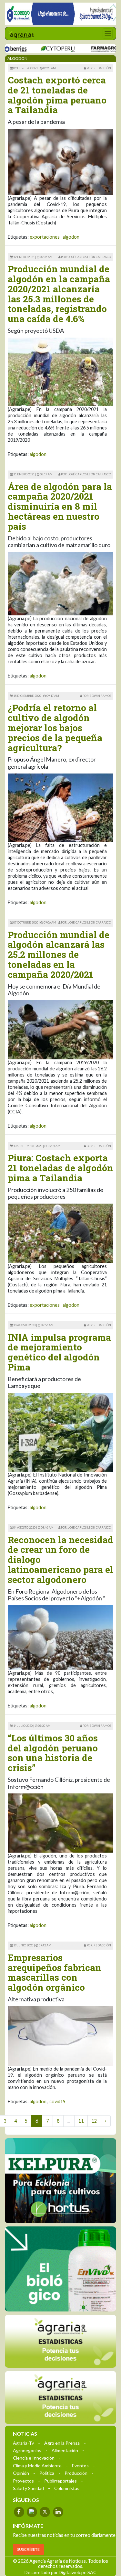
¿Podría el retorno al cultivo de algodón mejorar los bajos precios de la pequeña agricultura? (55, 728)
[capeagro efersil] (60, 2268)
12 (94, 2121)
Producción (76, 2473)
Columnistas (67, 2488)
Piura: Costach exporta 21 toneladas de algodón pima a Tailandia (60, 1168)
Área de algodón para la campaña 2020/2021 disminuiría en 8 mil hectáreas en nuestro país (60, 506)
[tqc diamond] (60, 2181)
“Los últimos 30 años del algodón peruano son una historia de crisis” (53, 1753)
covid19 (57, 2101)
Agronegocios (27, 2450)
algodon (71, 237)
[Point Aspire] (60, 14)
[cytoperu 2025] (34, 49)
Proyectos (23, 2480)
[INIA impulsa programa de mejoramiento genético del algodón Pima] (60, 1432)
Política (47, 2473)
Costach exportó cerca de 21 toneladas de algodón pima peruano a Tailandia (57, 95)
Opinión (21, 2473)
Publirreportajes (60, 2480)
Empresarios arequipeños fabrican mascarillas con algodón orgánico (55, 1972)
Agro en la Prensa (62, 2443)
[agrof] (60, 2341)
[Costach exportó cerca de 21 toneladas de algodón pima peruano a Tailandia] (60, 161)
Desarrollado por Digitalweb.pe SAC (60, 2572)
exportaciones (45, 237)
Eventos (80, 2465)
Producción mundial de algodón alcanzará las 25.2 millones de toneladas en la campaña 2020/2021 (59, 955)
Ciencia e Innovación (34, 2457)
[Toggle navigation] (108, 33)
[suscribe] (60, 2397)
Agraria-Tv (23, 2443)
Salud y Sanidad (28, 2488)
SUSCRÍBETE (28, 2549)
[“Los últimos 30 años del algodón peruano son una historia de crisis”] (60, 1822)
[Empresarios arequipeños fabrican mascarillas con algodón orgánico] (60, 2035)
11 (81, 2121)
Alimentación (65, 2450)
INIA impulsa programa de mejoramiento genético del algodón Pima (59, 1352)
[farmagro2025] (87, 49)
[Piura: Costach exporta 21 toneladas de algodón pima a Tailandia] (60, 1233)
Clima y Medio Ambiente (37, 2465)
